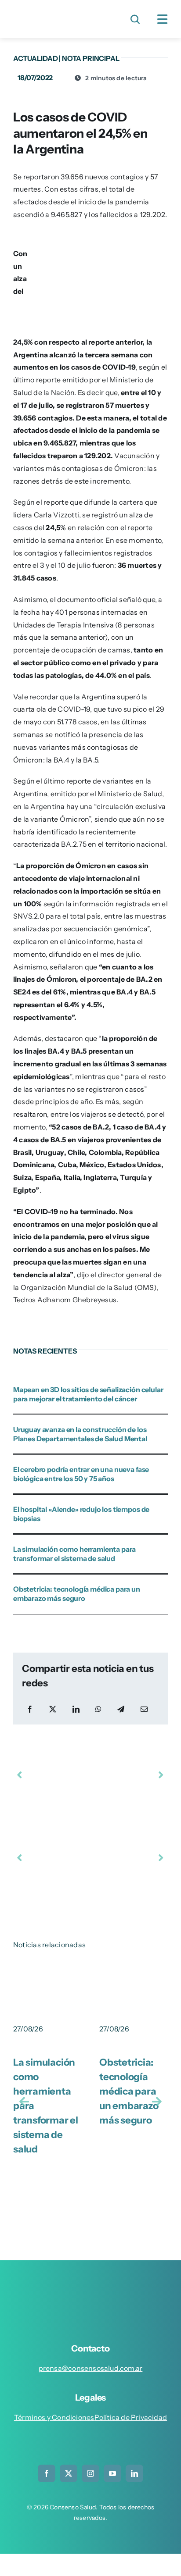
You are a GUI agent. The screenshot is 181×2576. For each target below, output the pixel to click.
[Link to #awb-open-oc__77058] (135, 19)
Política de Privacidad (131, 2417)
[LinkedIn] (76, 1709)
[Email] (144, 1709)
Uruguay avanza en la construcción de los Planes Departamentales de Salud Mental (80, 1434)
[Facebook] (30, 1709)
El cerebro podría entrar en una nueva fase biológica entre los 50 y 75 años (81, 1474)
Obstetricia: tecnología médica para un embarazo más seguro (77, 1594)
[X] (53, 1709)
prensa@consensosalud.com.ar (91, 2368)
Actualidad (35, 58)
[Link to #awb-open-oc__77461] (163, 19)
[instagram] (90, 2473)
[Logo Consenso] (50, 12)
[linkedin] (134, 2473)
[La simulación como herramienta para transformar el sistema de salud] (47, 1977)
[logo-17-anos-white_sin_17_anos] (94, 2286)
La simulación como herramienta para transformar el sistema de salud (74, 1554)
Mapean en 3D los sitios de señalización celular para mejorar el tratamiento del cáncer (88, 1394)
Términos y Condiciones (54, 2417)
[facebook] (47, 2473)
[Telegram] (121, 1709)
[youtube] (112, 2473)
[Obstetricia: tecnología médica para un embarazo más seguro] (134, 1977)
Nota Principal (91, 58)
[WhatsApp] (98, 1709)
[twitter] (69, 2473)
